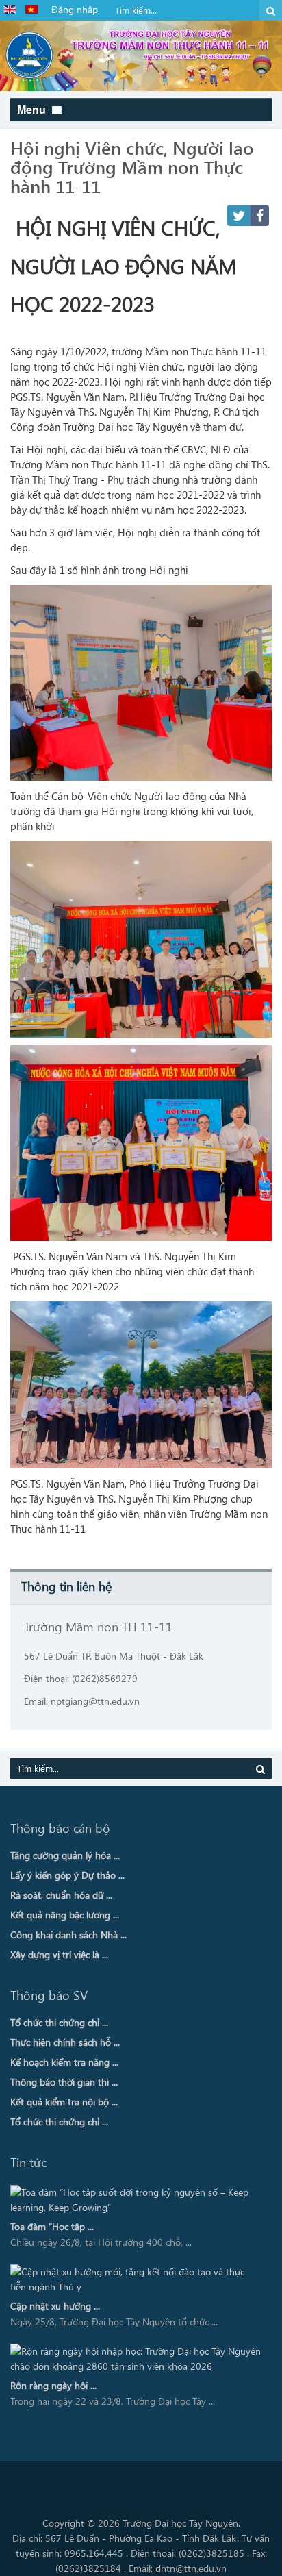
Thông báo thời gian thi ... (64, 2082)
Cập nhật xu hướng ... (55, 2306)
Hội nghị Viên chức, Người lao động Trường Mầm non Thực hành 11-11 (132, 166)
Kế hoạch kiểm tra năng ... (64, 2062)
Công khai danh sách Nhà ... (68, 1935)
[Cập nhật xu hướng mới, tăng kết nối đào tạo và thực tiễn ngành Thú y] (136, 2279)
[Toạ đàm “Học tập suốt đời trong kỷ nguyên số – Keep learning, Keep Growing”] (136, 2200)
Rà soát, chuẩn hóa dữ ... (61, 1895)
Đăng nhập (75, 9)
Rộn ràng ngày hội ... (53, 2385)
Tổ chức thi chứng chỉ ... (59, 2022)
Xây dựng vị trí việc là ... (59, 1954)
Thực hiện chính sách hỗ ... (65, 2042)
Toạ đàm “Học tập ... (52, 2226)
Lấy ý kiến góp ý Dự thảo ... (67, 1875)
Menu (33, 109)
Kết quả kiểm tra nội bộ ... (64, 2102)
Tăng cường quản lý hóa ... (65, 1855)
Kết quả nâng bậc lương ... (65, 1915)
